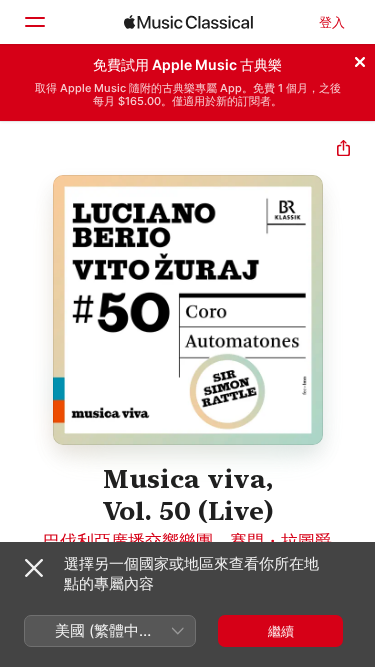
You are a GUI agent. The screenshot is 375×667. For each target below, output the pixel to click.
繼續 (281, 631)
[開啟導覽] (34, 22)
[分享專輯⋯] (343, 150)
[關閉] (360, 59)
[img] (188, 22)
